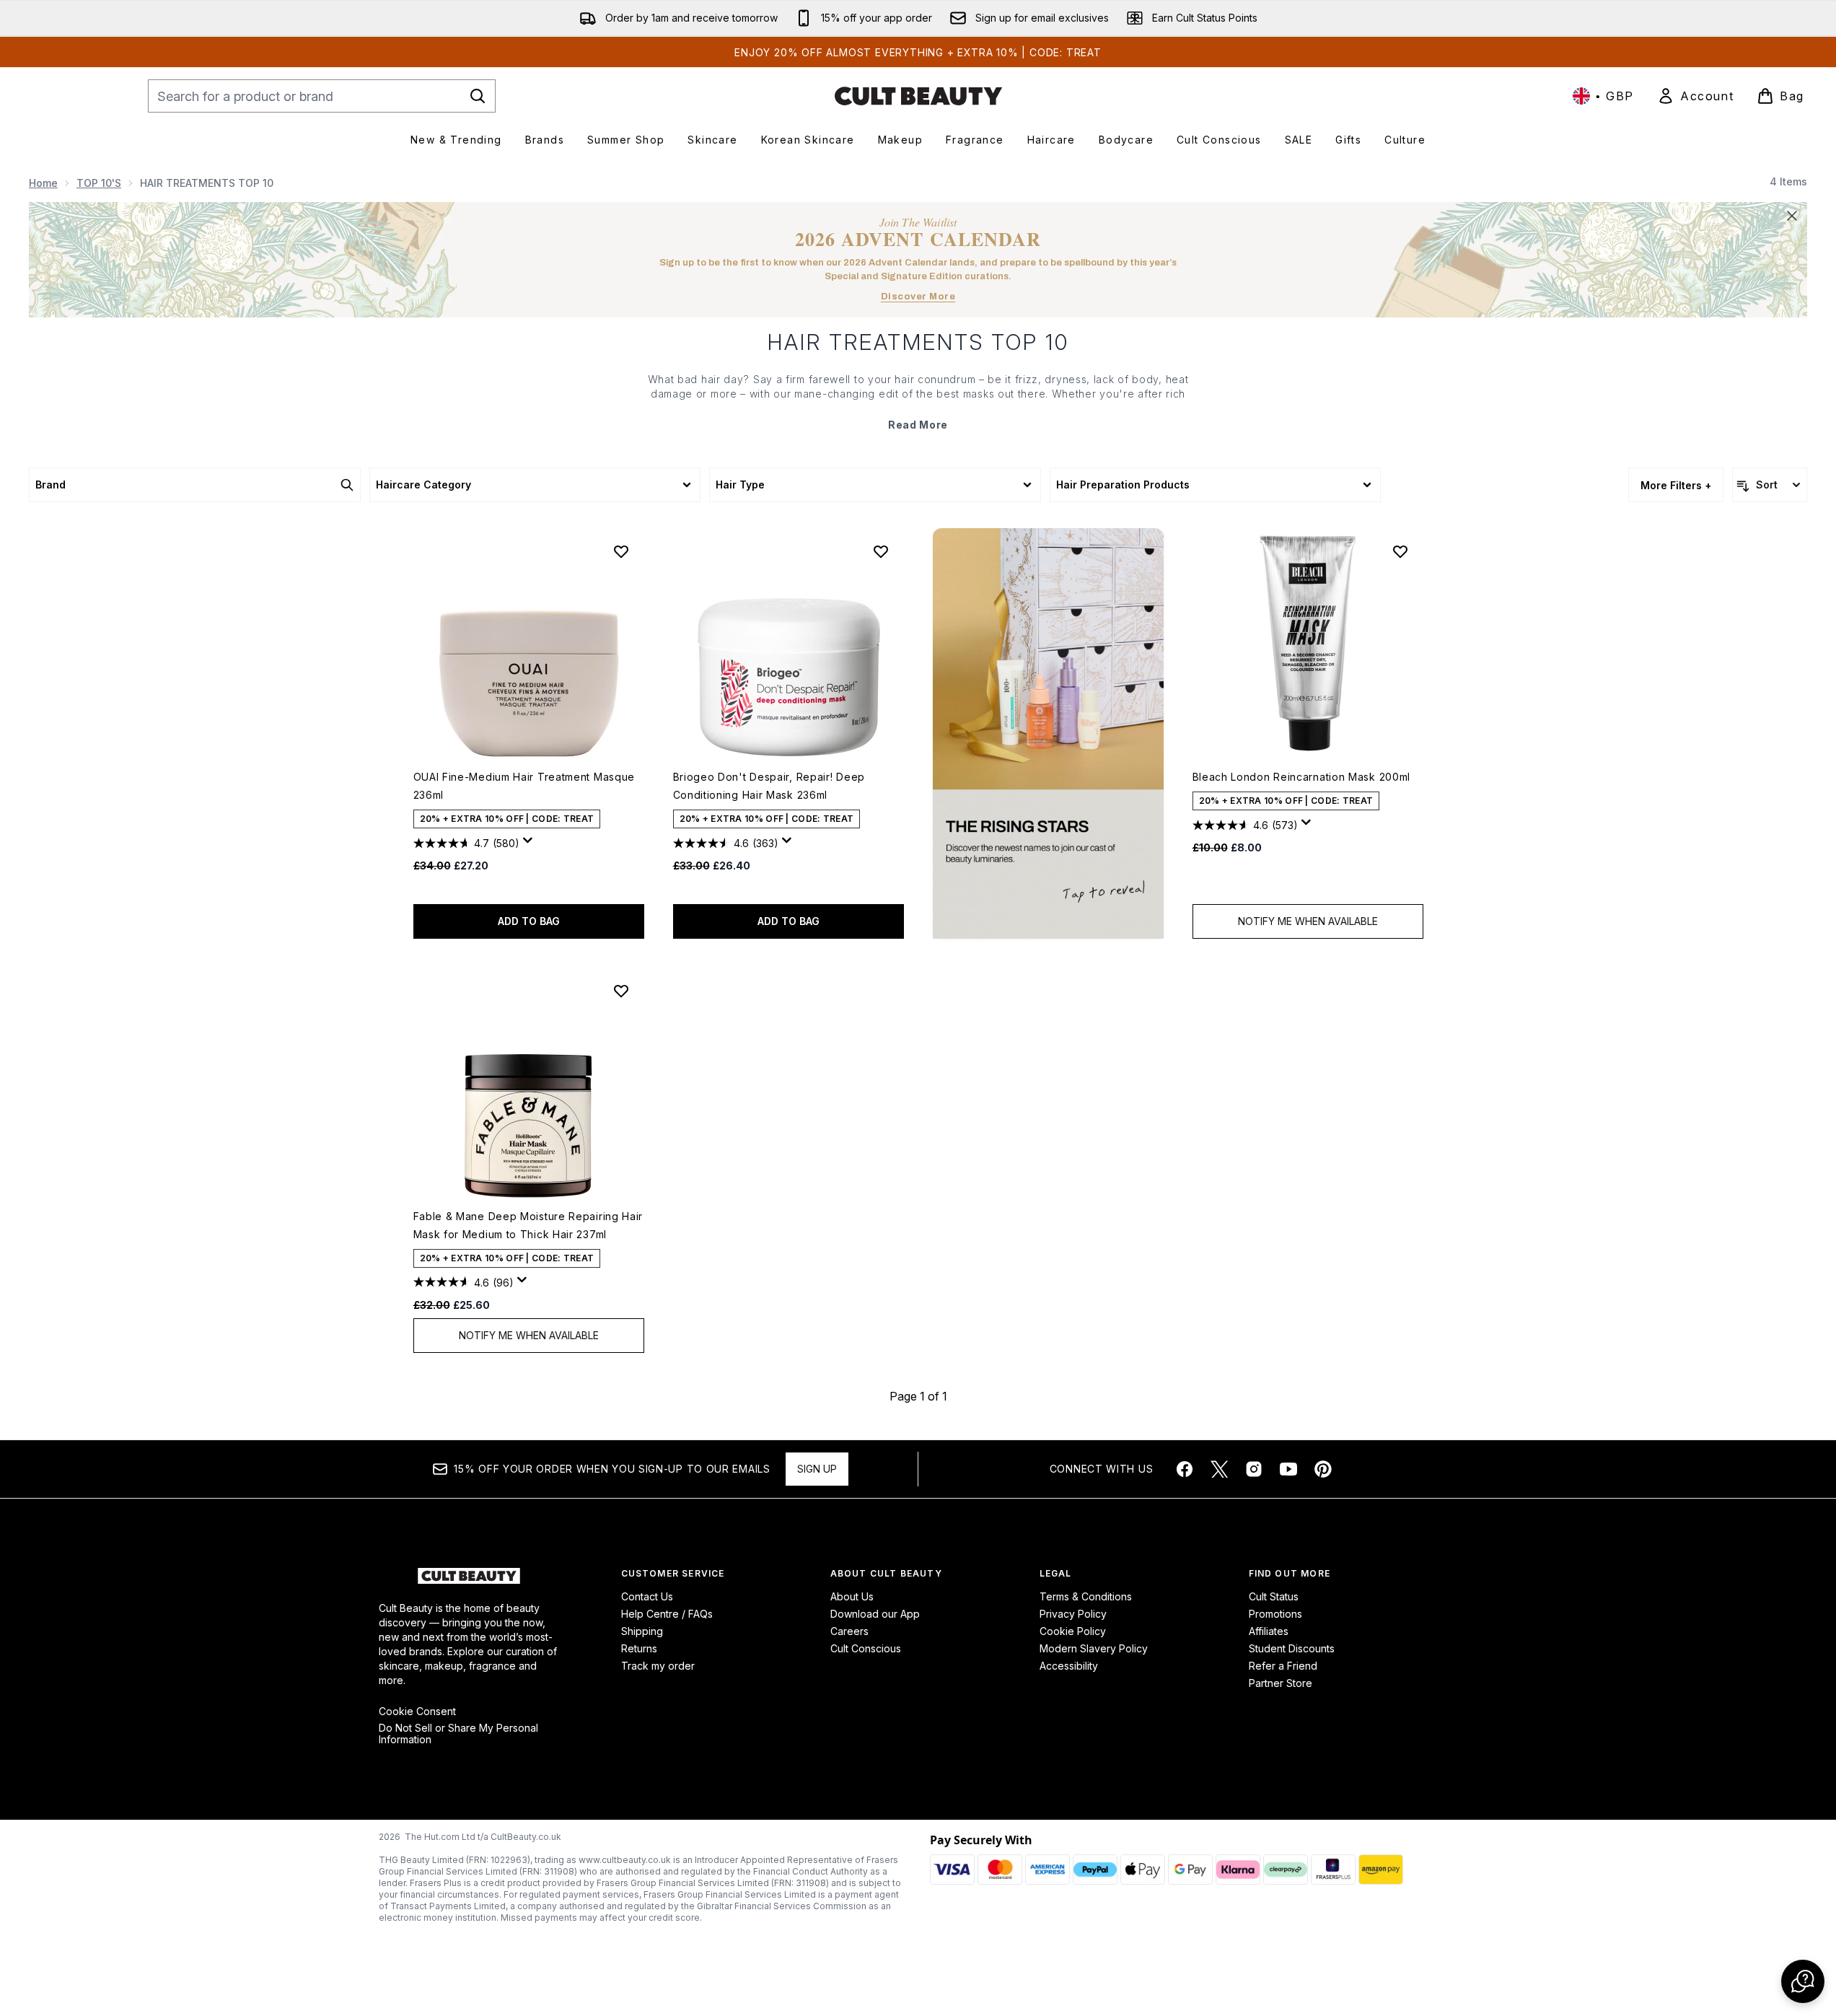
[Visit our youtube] (1288, 1469)
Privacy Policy (1073, 1614)
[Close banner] (1792, 216)
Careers (849, 1631)
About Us (852, 1596)
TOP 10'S (99, 183)
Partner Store (1281, 1683)
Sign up (817, 1469)
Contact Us (647, 1596)
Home (43, 183)
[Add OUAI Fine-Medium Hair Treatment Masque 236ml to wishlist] (621, 551)
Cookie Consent (417, 1712)
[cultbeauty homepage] (918, 96)
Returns (639, 1648)
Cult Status (1274, 1596)
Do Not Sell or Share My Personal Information (458, 1734)
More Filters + (1676, 485)
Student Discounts (1292, 1648)
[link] (1695, 96)
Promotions (1275, 1614)
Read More (918, 425)
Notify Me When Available (1308, 921)
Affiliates (1269, 1631)
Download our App (875, 1614)
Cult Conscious (866, 1648)
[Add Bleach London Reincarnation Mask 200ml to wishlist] (1400, 551)
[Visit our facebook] (1185, 1469)
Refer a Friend (1283, 1666)
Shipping (642, 1631)
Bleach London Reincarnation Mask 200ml (1302, 777)
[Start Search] (478, 96)
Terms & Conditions (1086, 1596)
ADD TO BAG (529, 921)
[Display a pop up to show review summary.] (530, 844)
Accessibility (1069, 1666)
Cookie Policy (1073, 1631)
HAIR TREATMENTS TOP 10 (918, 342)
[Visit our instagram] (1254, 1469)
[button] (1048, 733)
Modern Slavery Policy (1094, 1648)
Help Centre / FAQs (667, 1614)
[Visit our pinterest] (1323, 1469)
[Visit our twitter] (1219, 1469)
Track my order (658, 1666)
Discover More (918, 297)
